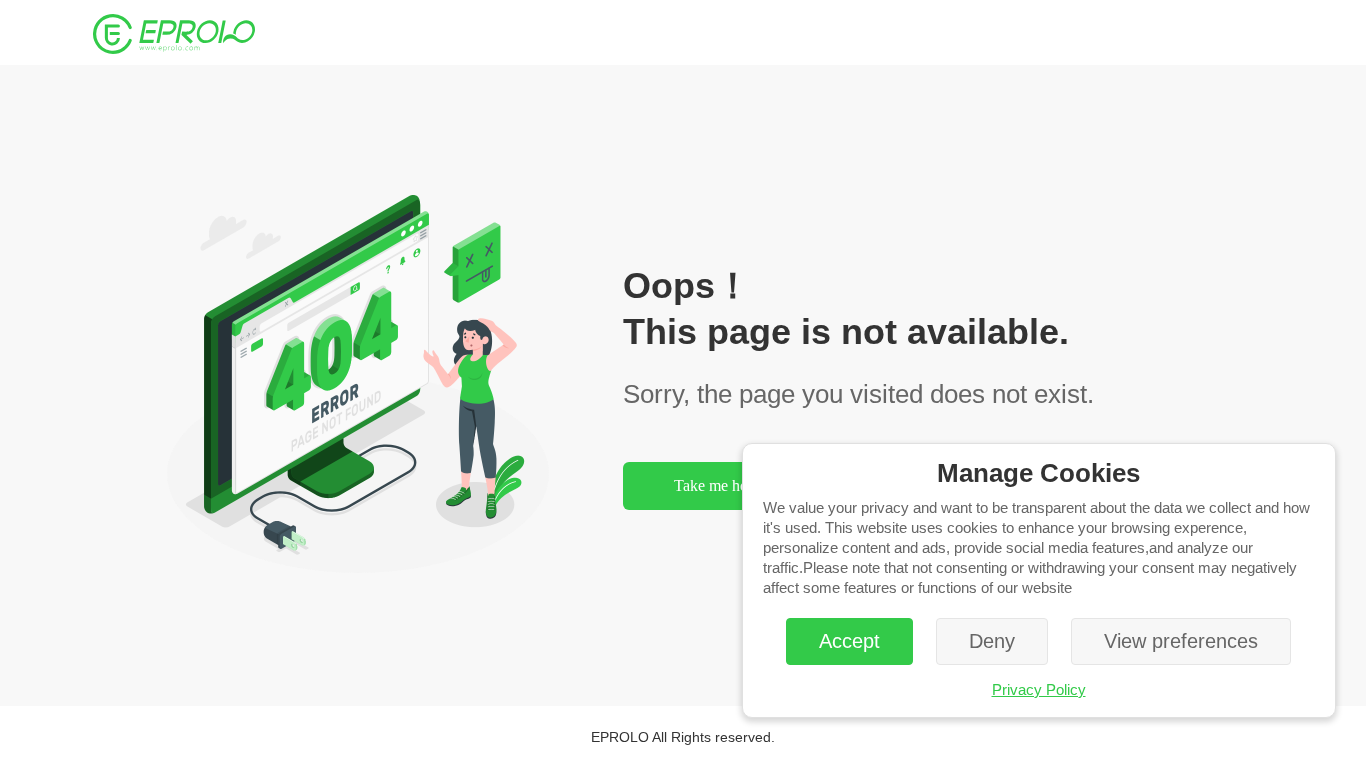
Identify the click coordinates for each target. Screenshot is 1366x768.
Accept (849, 641)
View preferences (1181, 641)
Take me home (720, 485)
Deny (992, 641)
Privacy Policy (1039, 689)
